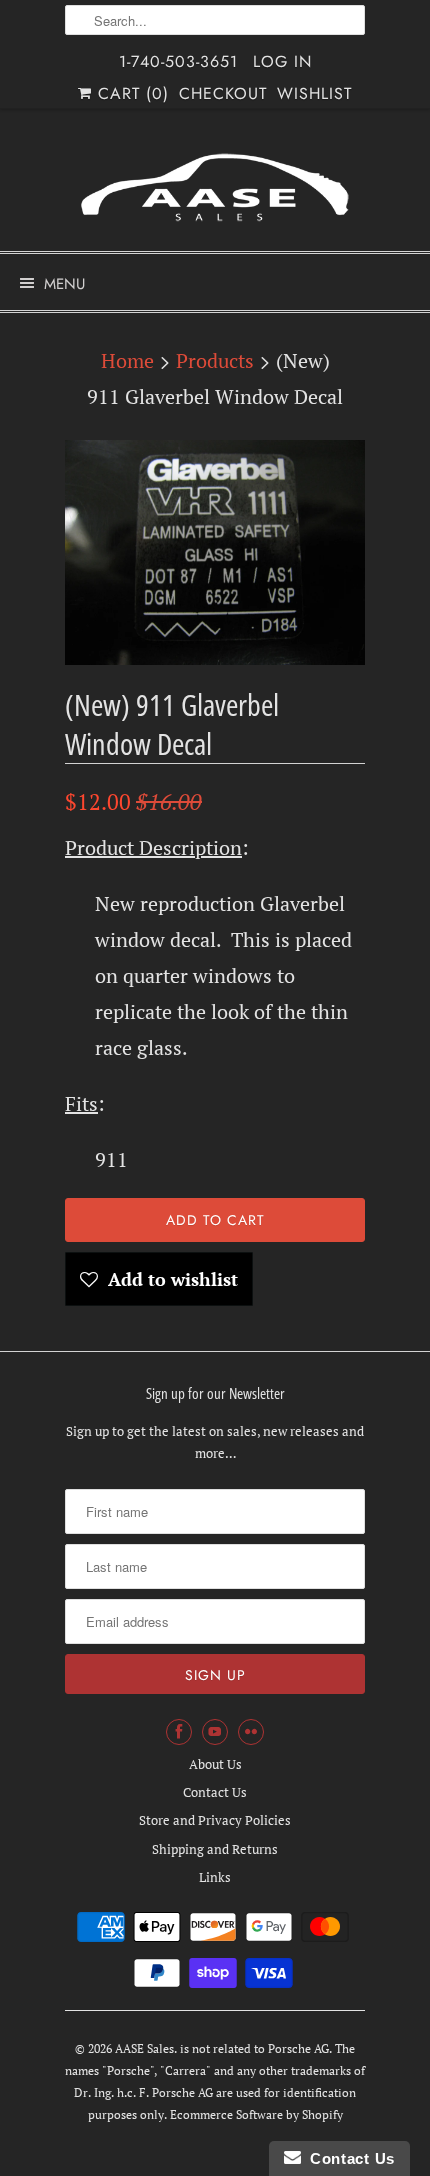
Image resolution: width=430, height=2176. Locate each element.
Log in (282, 61)
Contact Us (215, 1792)
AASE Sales (144, 2048)
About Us (215, 1764)
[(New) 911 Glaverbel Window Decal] (215, 552)
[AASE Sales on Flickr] (251, 1732)
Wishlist (314, 93)
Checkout (223, 93)
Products (215, 360)
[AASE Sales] (215, 187)
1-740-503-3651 (178, 61)
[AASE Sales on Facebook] (179, 1732)
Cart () (130, 93)
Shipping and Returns (215, 1849)
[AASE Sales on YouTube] (215, 1732)
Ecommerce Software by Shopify (256, 2114)
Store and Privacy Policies (215, 1820)
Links (215, 1877)
